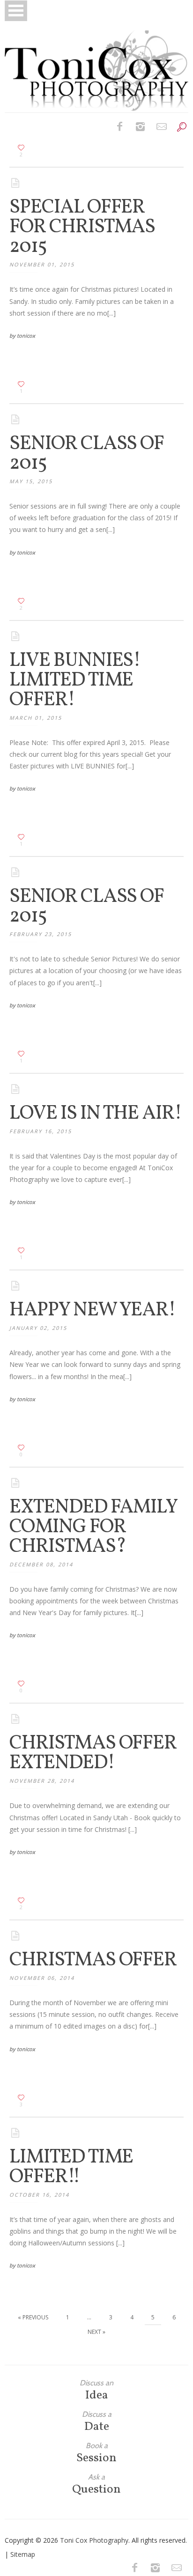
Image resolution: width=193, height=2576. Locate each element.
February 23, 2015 (41, 934)
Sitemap (23, 2554)
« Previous (33, 2317)
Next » (96, 2332)
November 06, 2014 (42, 1978)
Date (97, 2422)
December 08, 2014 (41, 1564)
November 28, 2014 (42, 1781)
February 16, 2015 (41, 1131)
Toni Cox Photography (94, 2540)
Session (96, 2453)
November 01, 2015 (42, 264)
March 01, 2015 (36, 718)
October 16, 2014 (39, 2195)
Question (96, 2484)
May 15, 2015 (31, 481)
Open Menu (16, 11)
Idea (96, 2390)
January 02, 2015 (38, 1328)
